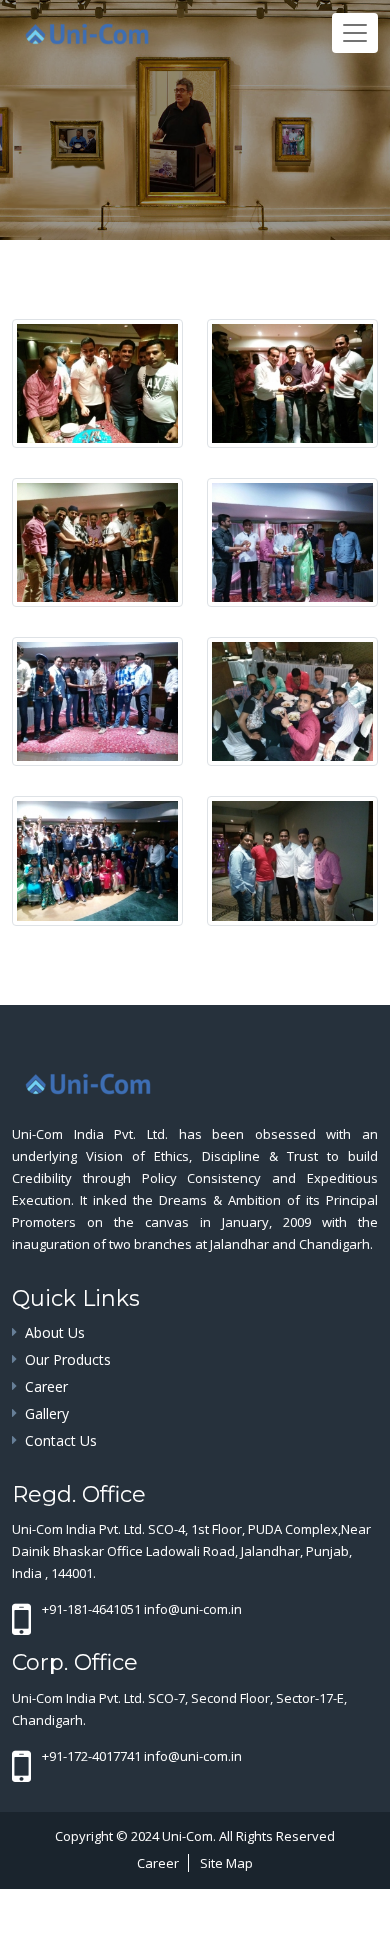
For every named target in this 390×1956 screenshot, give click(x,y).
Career (46, 1386)
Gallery (47, 1413)
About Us (55, 1332)
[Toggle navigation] (355, 33)
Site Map (226, 1863)
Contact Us (61, 1440)
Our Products (68, 1359)
